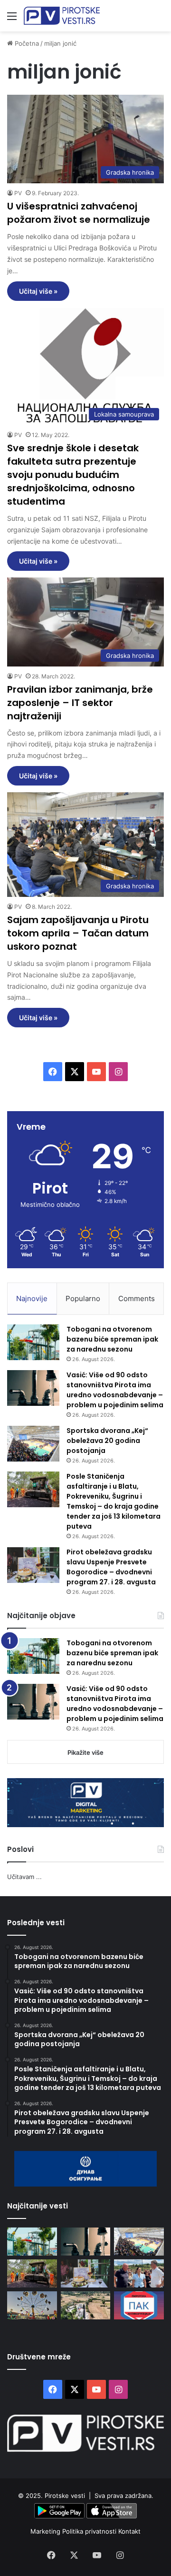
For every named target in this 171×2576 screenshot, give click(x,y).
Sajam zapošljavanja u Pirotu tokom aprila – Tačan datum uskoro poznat (78, 933)
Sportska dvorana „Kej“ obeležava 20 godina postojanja (107, 1441)
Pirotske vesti (65, 2496)
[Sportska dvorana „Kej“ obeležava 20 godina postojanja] (33, 1444)
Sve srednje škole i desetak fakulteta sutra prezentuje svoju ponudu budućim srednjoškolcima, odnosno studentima (73, 475)
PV (18, 193)
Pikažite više (85, 1752)
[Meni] (12, 19)
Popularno (83, 1298)
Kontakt (129, 2531)
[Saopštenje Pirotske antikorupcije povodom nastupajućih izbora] (139, 2305)
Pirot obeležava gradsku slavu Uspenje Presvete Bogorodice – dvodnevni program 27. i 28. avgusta (111, 1567)
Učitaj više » (38, 291)
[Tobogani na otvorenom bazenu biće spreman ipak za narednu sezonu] (33, 1342)
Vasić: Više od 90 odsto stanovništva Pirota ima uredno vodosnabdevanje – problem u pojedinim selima (115, 1390)
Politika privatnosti (90, 2531)
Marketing (46, 2531)
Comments (137, 1298)
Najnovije (32, 1298)
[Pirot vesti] (62, 16)
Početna (26, 43)
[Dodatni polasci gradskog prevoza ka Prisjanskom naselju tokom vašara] (32, 2305)
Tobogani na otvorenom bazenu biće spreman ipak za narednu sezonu (112, 1339)
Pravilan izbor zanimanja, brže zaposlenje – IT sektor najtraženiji (80, 703)
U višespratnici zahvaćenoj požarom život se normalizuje (79, 213)
